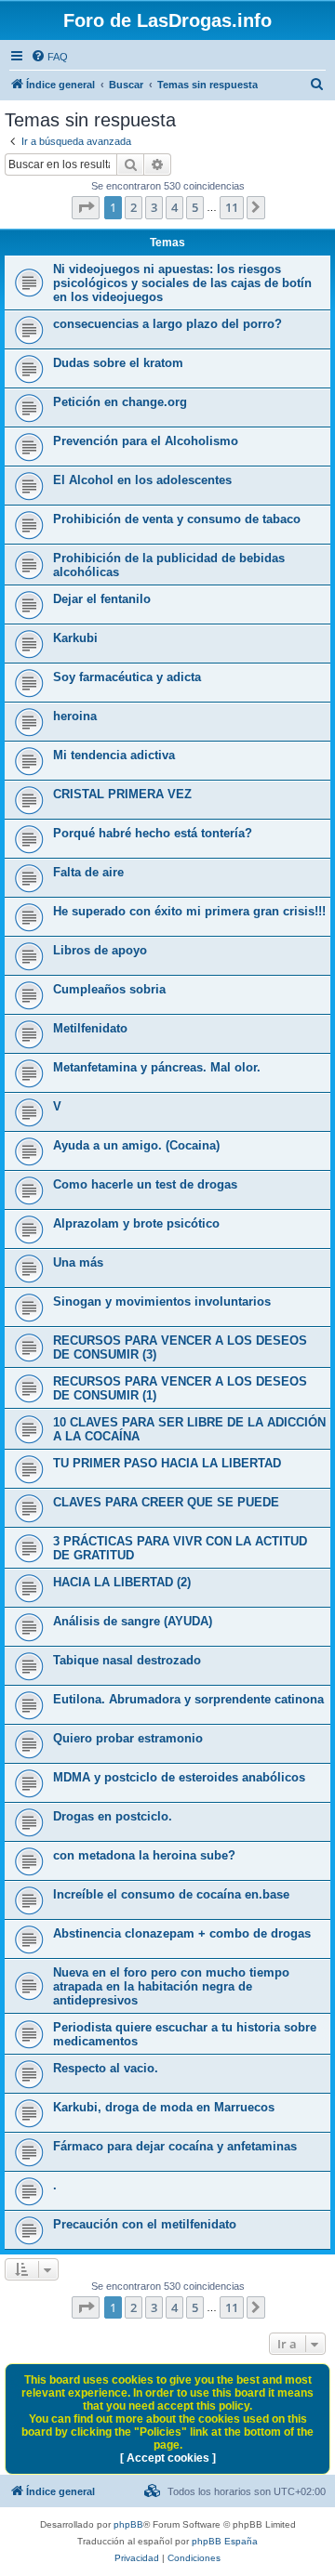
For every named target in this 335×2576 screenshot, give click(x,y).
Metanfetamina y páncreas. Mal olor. (157, 1067)
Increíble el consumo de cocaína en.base (171, 1894)
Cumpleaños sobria (109, 989)
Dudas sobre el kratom (118, 363)
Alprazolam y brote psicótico (136, 1223)
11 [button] (232, 207)
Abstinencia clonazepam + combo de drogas (182, 1933)
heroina (75, 716)
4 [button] (174, 207)
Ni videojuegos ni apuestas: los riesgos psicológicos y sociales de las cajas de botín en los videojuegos (182, 283)
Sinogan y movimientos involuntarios (162, 1301)
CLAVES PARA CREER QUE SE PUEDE (166, 1502)
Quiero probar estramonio (128, 1738)
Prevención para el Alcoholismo (146, 441)
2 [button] (134, 207)
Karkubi (75, 638)
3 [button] (154, 207)
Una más (78, 1262)
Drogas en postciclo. (113, 1816)
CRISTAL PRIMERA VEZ (122, 794)
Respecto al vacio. (106, 2068)
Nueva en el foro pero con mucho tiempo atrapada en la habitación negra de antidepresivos (171, 1986)
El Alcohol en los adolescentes (142, 480)
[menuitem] (49, 57)
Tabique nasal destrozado (127, 1660)
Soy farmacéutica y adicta (127, 677)
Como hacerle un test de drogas (145, 1184)
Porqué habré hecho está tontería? (153, 833)
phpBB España (225, 2541)
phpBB (128, 2524)
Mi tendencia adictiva (114, 755)
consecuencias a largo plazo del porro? (167, 324)
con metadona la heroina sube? (144, 1855)
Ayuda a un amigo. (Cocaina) (136, 1145)
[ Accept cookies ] (168, 2458)
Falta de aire (88, 872)
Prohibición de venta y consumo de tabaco (177, 519)
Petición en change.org (120, 402)
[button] (86, 207)
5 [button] (195, 207)
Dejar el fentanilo (102, 599)
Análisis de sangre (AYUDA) (133, 1621)
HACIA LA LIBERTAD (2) (122, 1582)
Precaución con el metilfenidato (145, 2224)
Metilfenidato (90, 1028)
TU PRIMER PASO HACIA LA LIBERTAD (167, 1463)
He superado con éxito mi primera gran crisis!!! (189, 911)
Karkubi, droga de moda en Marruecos (164, 2107)
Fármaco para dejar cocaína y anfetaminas (175, 2146)
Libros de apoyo (100, 950)
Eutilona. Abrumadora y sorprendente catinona (188, 1699)
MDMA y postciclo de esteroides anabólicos (179, 1777)
